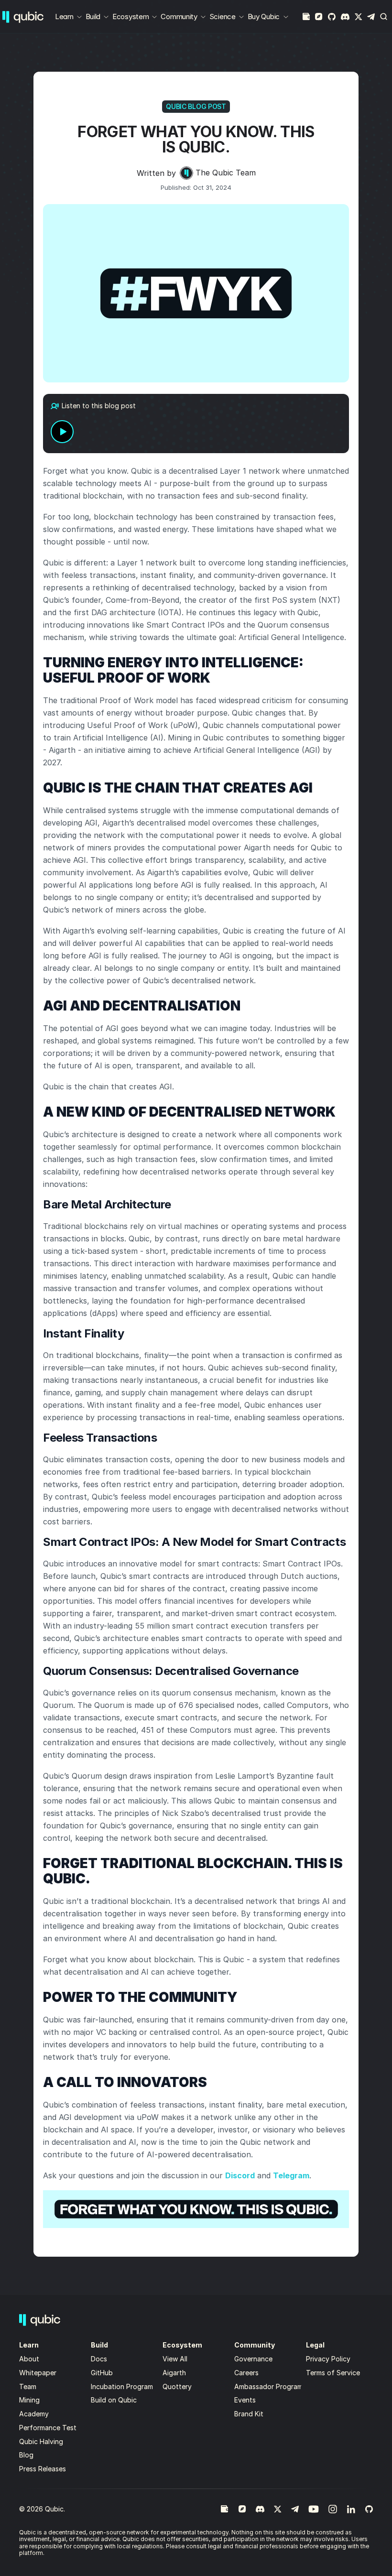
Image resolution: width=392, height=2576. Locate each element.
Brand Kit (249, 2414)
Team (29, 2386)
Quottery (177, 2386)
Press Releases (43, 2469)
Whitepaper (39, 2373)
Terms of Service (333, 2373)
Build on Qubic (114, 2400)
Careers (246, 2373)
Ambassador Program (268, 2386)
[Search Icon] (384, 17)
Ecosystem (131, 16)
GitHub (102, 2373)
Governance (253, 2359)
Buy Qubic (264, 16)
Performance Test (48, 2428)
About (30, 2359)
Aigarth (174, 2373)
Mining (29, 2400)
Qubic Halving (41, 2441)
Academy (34, 2414)
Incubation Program (122, 2386)
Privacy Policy (328, 2359)
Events (245, 2400)
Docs (99, 2359)
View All (175, 2359)
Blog (26, 2455)
